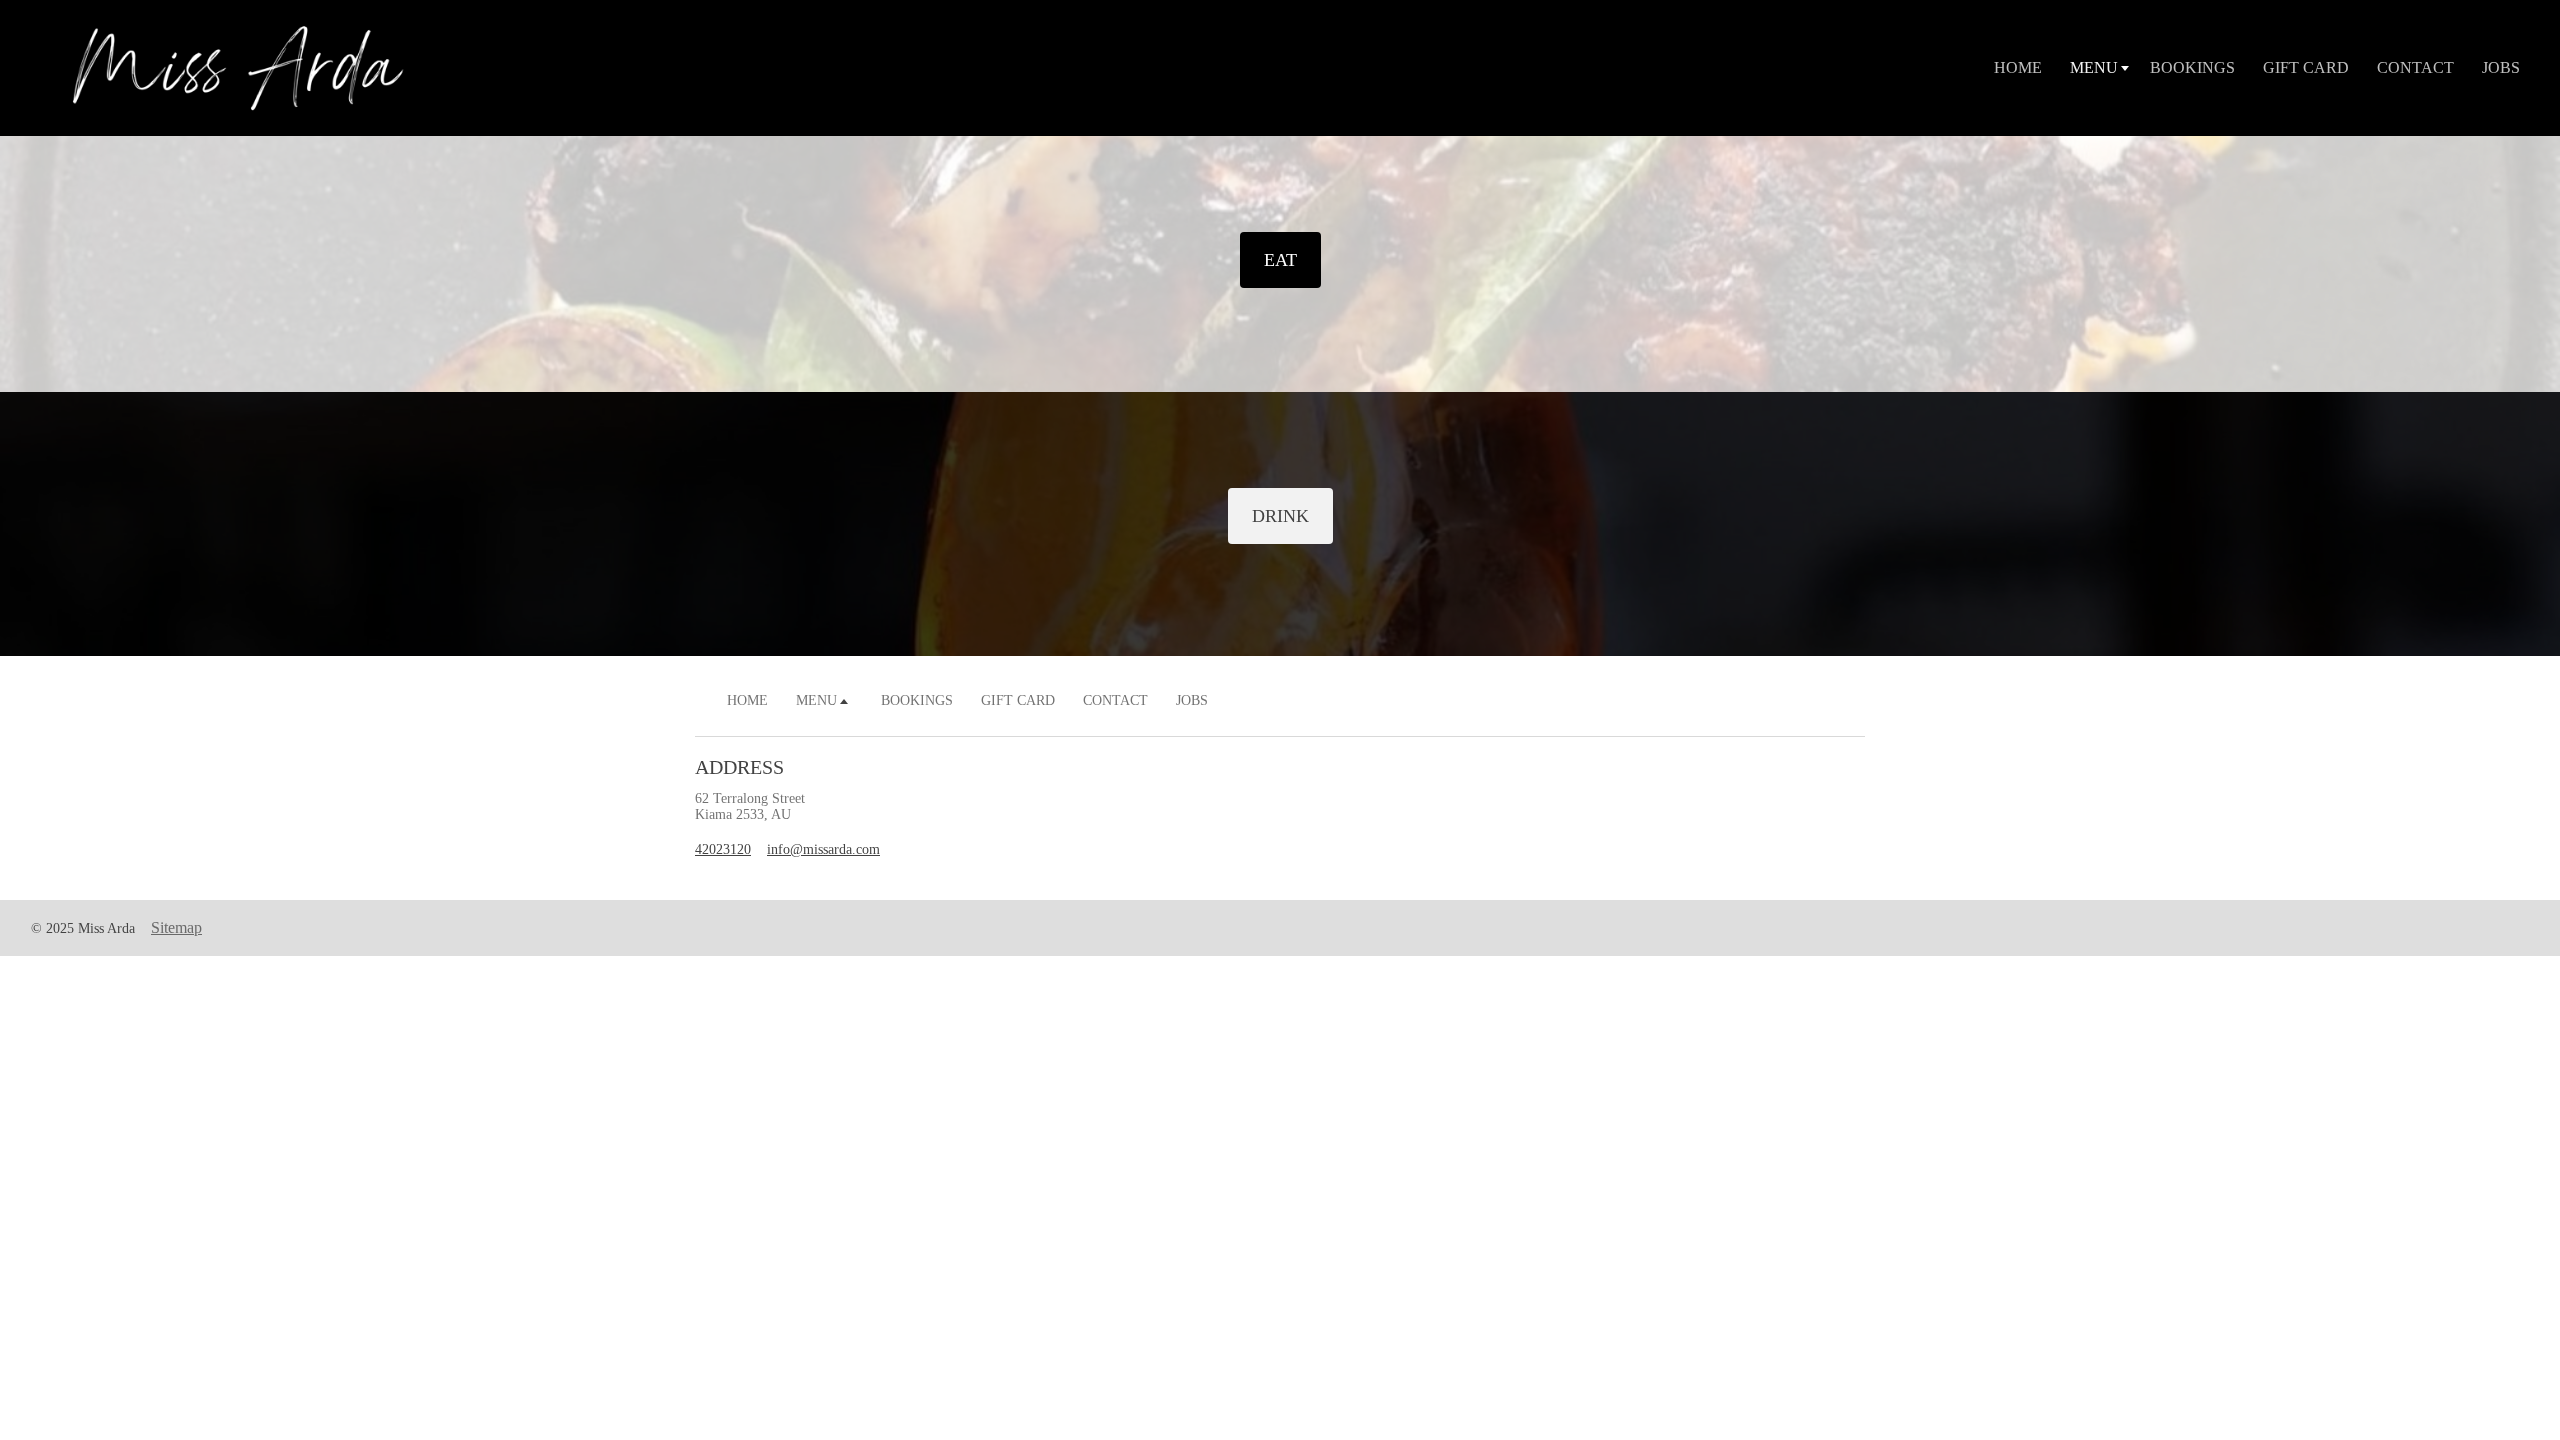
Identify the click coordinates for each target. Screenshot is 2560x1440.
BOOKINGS (2192, 67)
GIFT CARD (2306, 67)
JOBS (2501, 67)
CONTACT (2415, 67)
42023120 (723, 849)
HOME (2018, 67)
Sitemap (176, 927)
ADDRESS (739, 767)
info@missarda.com (823, 849)
